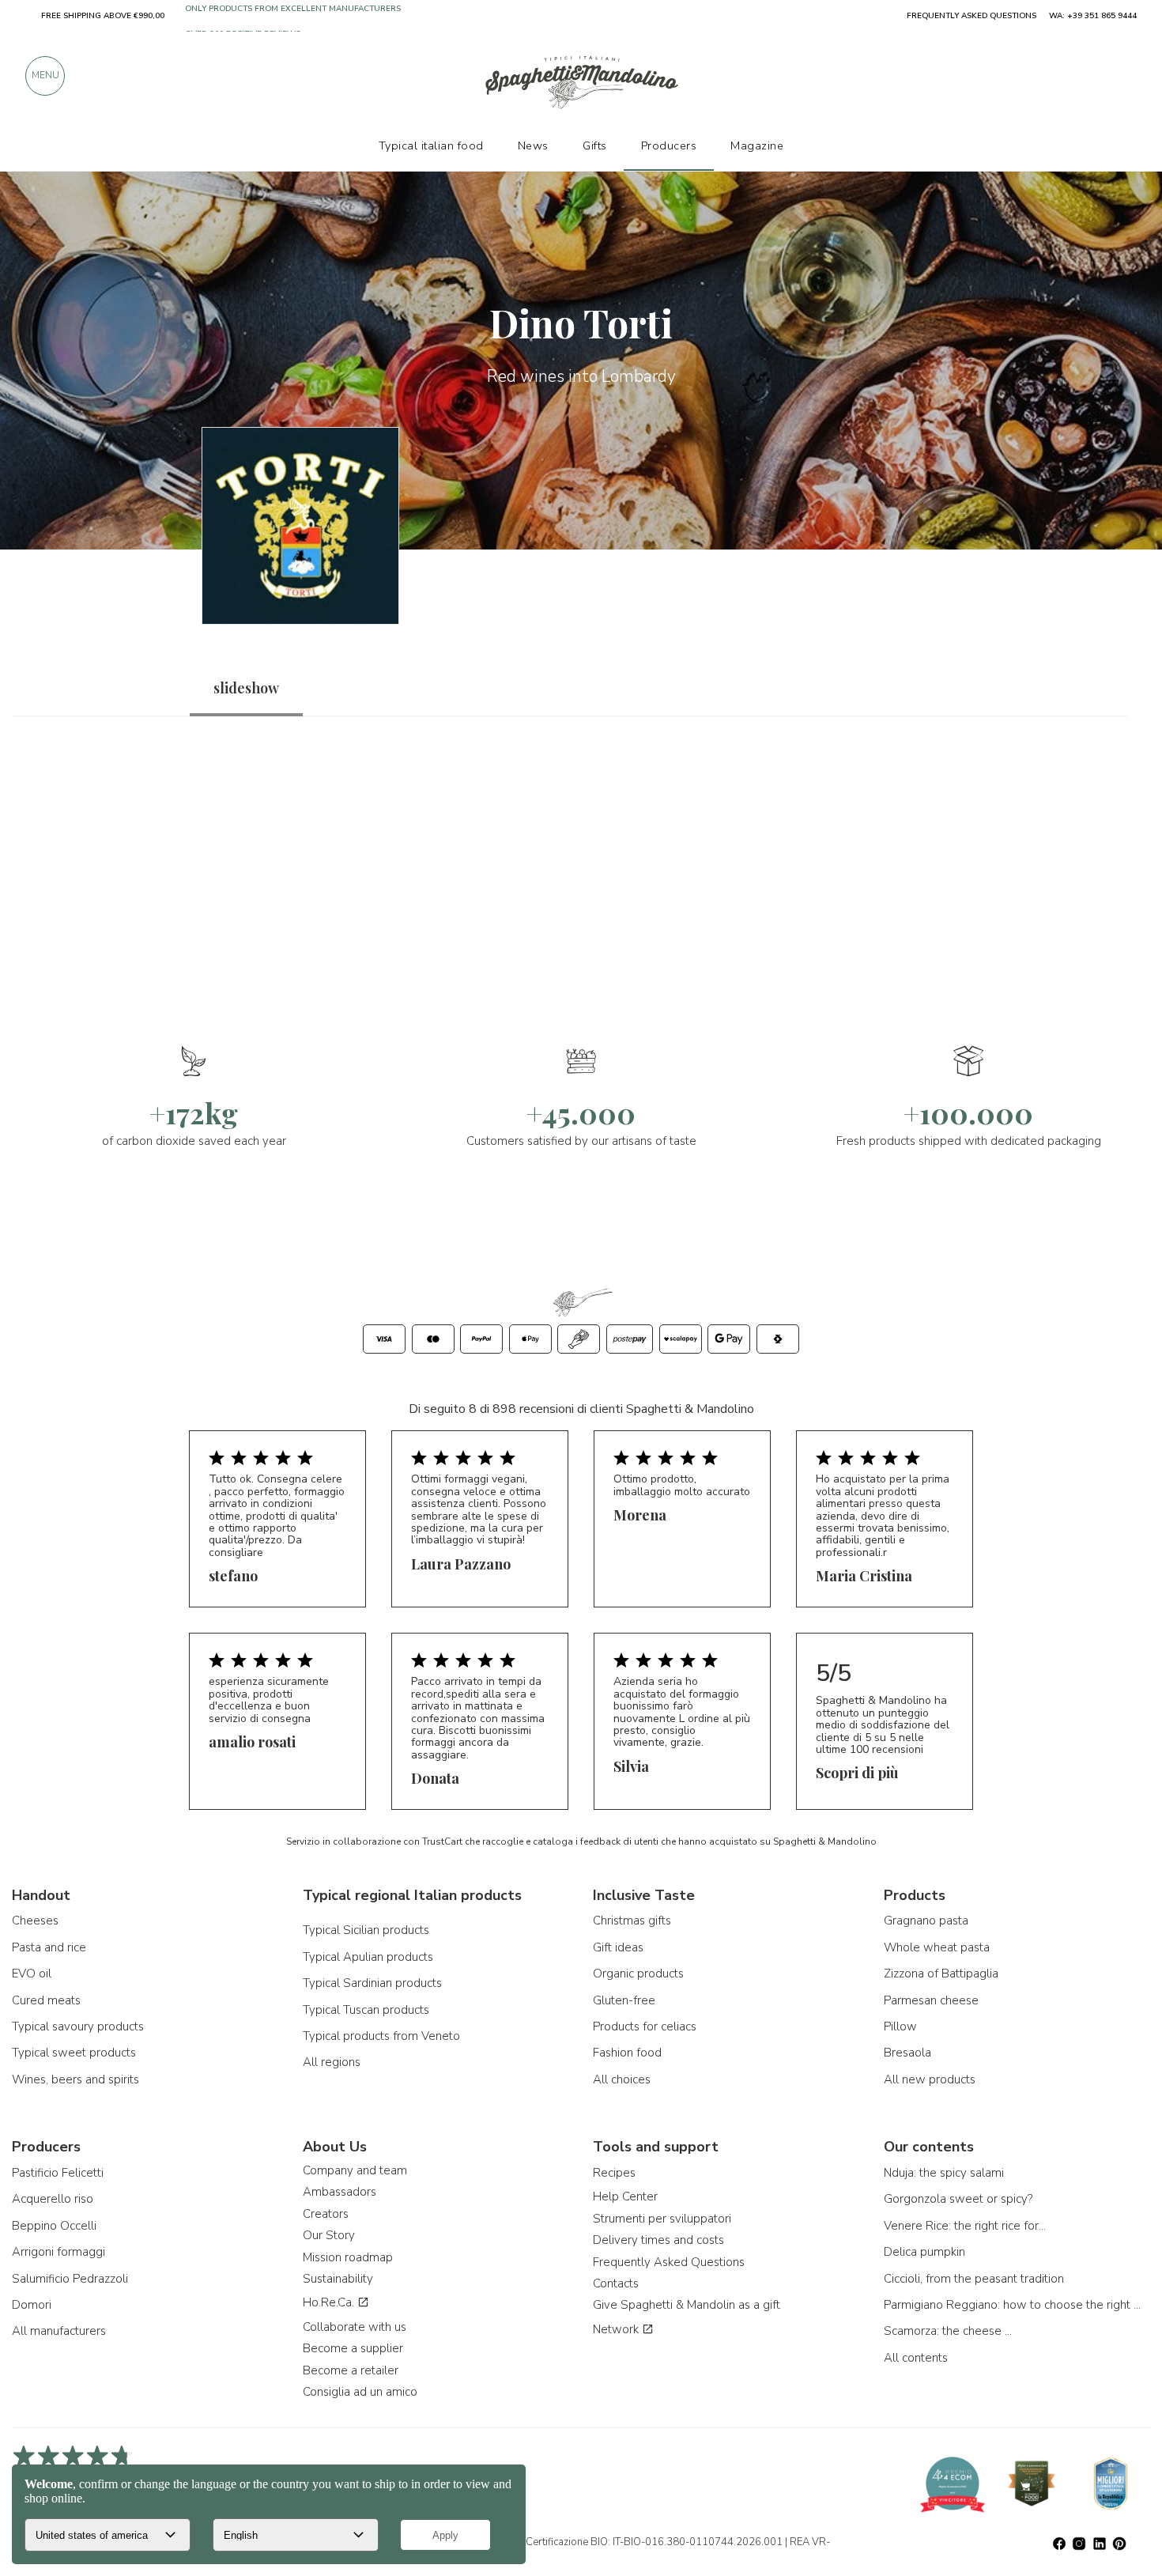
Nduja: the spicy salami (944, 2173)
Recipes (614, 2173)
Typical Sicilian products (366, 1930)
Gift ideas (618, 1947)
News (533, 145)
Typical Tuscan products (366, 2010)
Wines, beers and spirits (75, 2079)
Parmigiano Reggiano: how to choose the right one (1014, 2305)
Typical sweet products (74, 2053)
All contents (916, 2358)
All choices (622, 2079)
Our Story (329, 2235)
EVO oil (32, 1974)
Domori (32, 2305)
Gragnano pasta (926, 1921)
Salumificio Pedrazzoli (70, 2279)
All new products (930, 2079)
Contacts (616, 2283)
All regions (332, 2062)
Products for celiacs (645, 2026)
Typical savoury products (78, 2026)
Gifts (595, 145)
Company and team (355, 2170)
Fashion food (627, 2053)
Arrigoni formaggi (58, 2252)
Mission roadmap (348, 2257)
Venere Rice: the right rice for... (965, 2226)
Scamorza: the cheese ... (948, 2331)
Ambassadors (340, 2192)
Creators (326, 2214)
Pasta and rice (49, 1947)
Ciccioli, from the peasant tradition (974, 2279)
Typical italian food (431, 145)
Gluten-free (624, 2000)
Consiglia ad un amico (360, 2392)
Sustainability (338, 2279)
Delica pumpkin (924, 2252)
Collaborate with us (355, 2327)
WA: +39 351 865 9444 (1093, 16)
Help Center (625, 2196)
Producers (669, 145)
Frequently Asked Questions (669, 2262)
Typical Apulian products (368, 1957)
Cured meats (46, 2000)
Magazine (757, 145)
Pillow (900, 2026)
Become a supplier (353, 2348)
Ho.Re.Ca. (330, 2302)
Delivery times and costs (658, 2240)
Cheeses (35, 1921)
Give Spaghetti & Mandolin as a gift (687, 2305)
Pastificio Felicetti (58, 2173)
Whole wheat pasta (937, 1947)
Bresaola (907, 2053)
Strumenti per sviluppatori (662, 2219)
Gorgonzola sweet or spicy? (958, 2199)
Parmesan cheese (931, 2000)
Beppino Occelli (54, 2226)
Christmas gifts (632, 1921)
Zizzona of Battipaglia (941, 1974)
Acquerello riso (53, 2199)
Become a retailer (351, 2370)
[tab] (246, 688)
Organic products (638, 1974)
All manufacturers (59, 2331)
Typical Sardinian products (372, 1983)
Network (617, 2329)
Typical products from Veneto (381, 2036)
